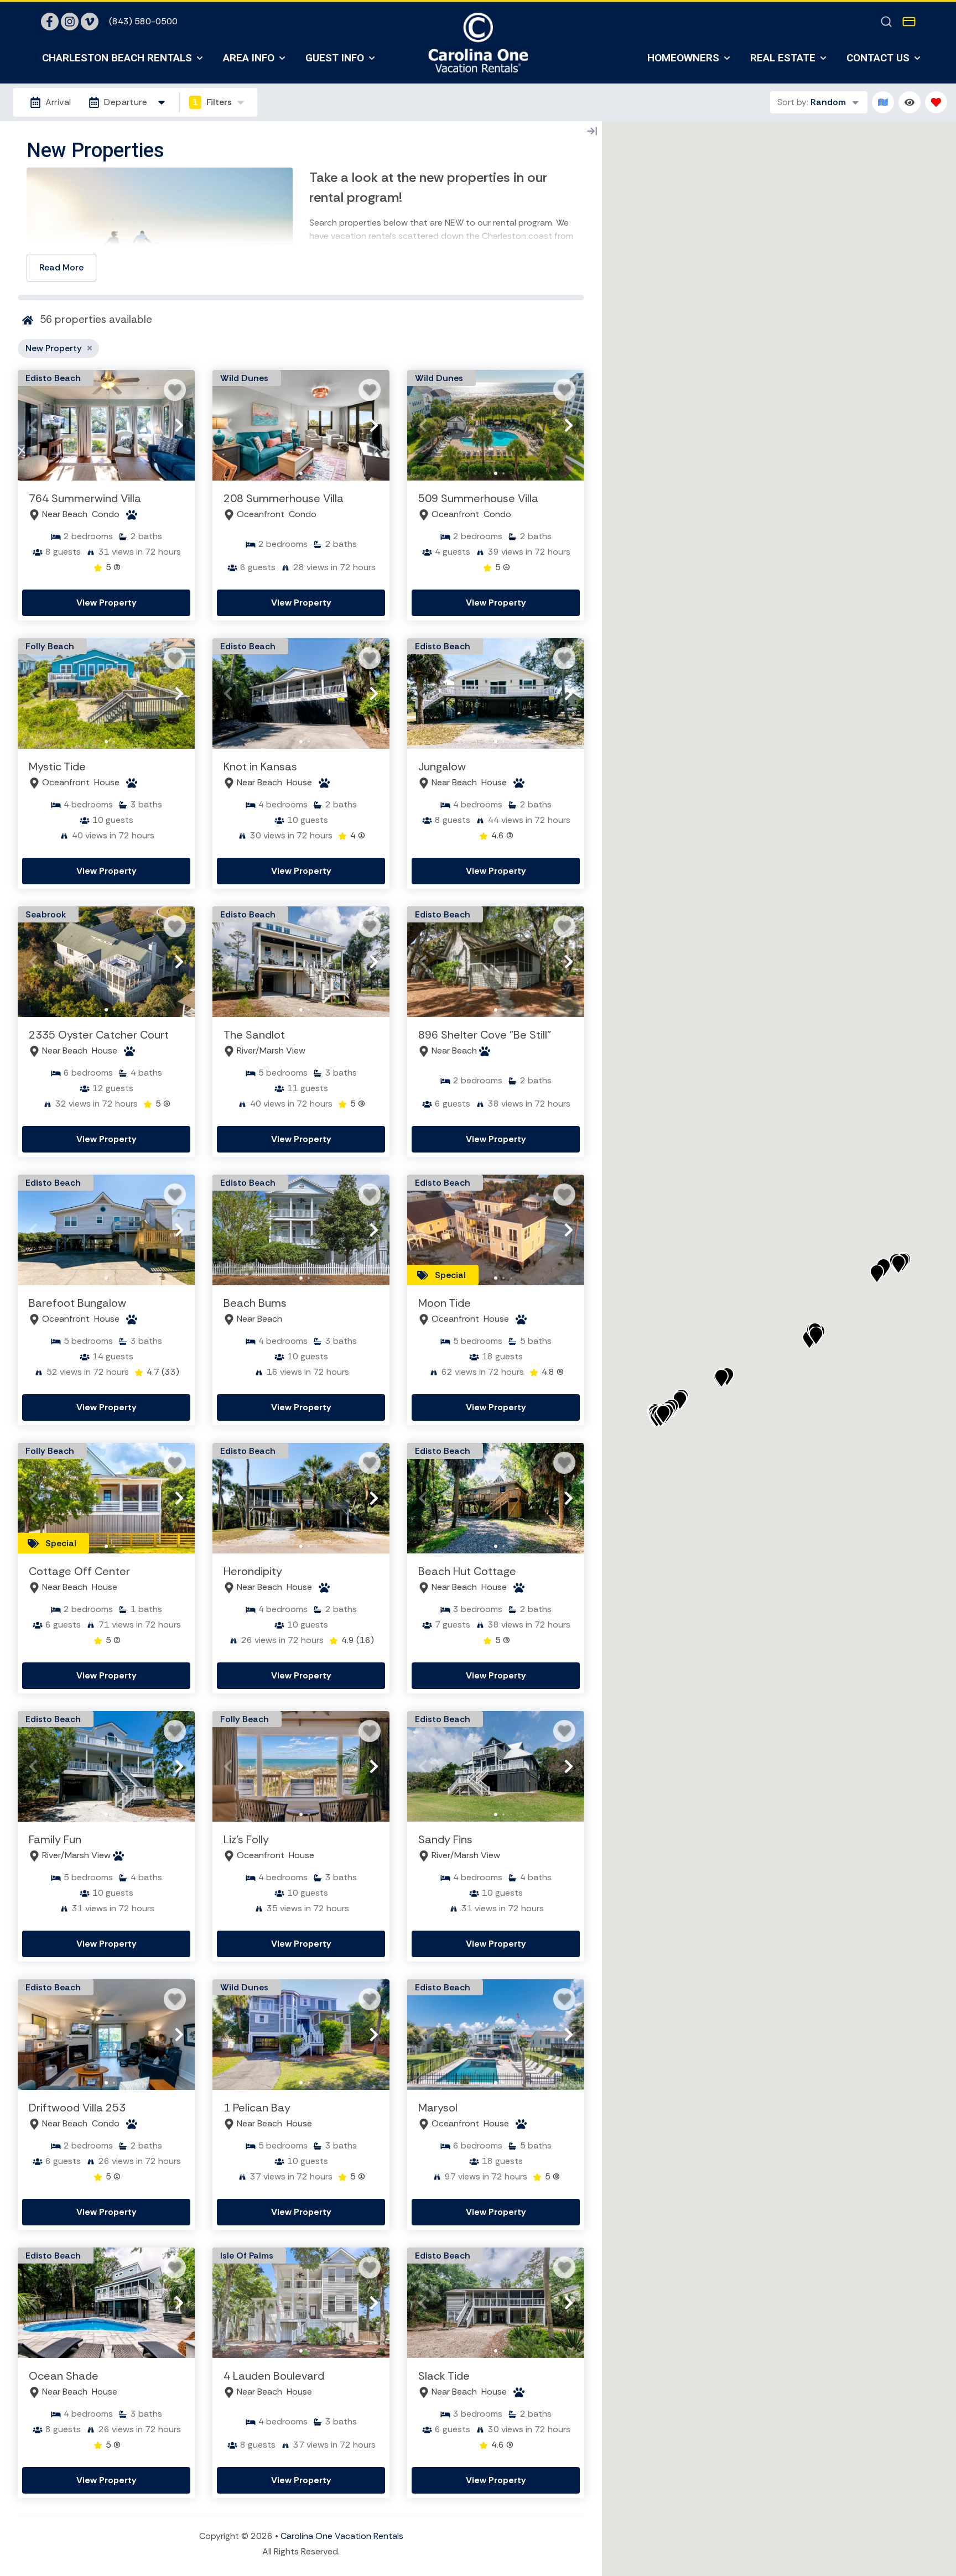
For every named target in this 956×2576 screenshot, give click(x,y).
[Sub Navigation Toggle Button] (200, 58)
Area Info (249, 58)
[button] (33, 425)
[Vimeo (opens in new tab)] (90, 22)
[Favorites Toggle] (936, 102)
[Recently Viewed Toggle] (910, 102)
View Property (106, 603)
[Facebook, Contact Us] (50, 22)
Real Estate (783, 58)
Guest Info (335, 58)
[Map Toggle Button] (883, 102)
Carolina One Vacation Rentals (342, 2536)
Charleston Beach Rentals (117, 58)
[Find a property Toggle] (886, 22)
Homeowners (683, 58)
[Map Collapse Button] (592, 131)
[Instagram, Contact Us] (70, 22)
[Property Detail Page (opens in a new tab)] (106, 425)
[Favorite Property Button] (175, 390)
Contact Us (878, 58)
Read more (61, 267)
